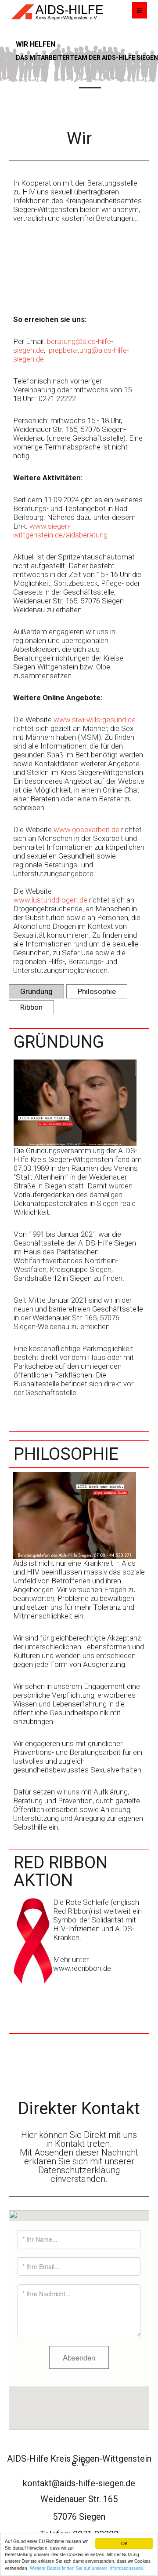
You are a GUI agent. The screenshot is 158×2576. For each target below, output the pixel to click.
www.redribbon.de (82, 1968)
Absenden (79, 2357)
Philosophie (97, 991)
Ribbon (31, 1007)
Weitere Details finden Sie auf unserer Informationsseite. (87, 2568)
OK (124, 2543)
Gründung (36, 991)
